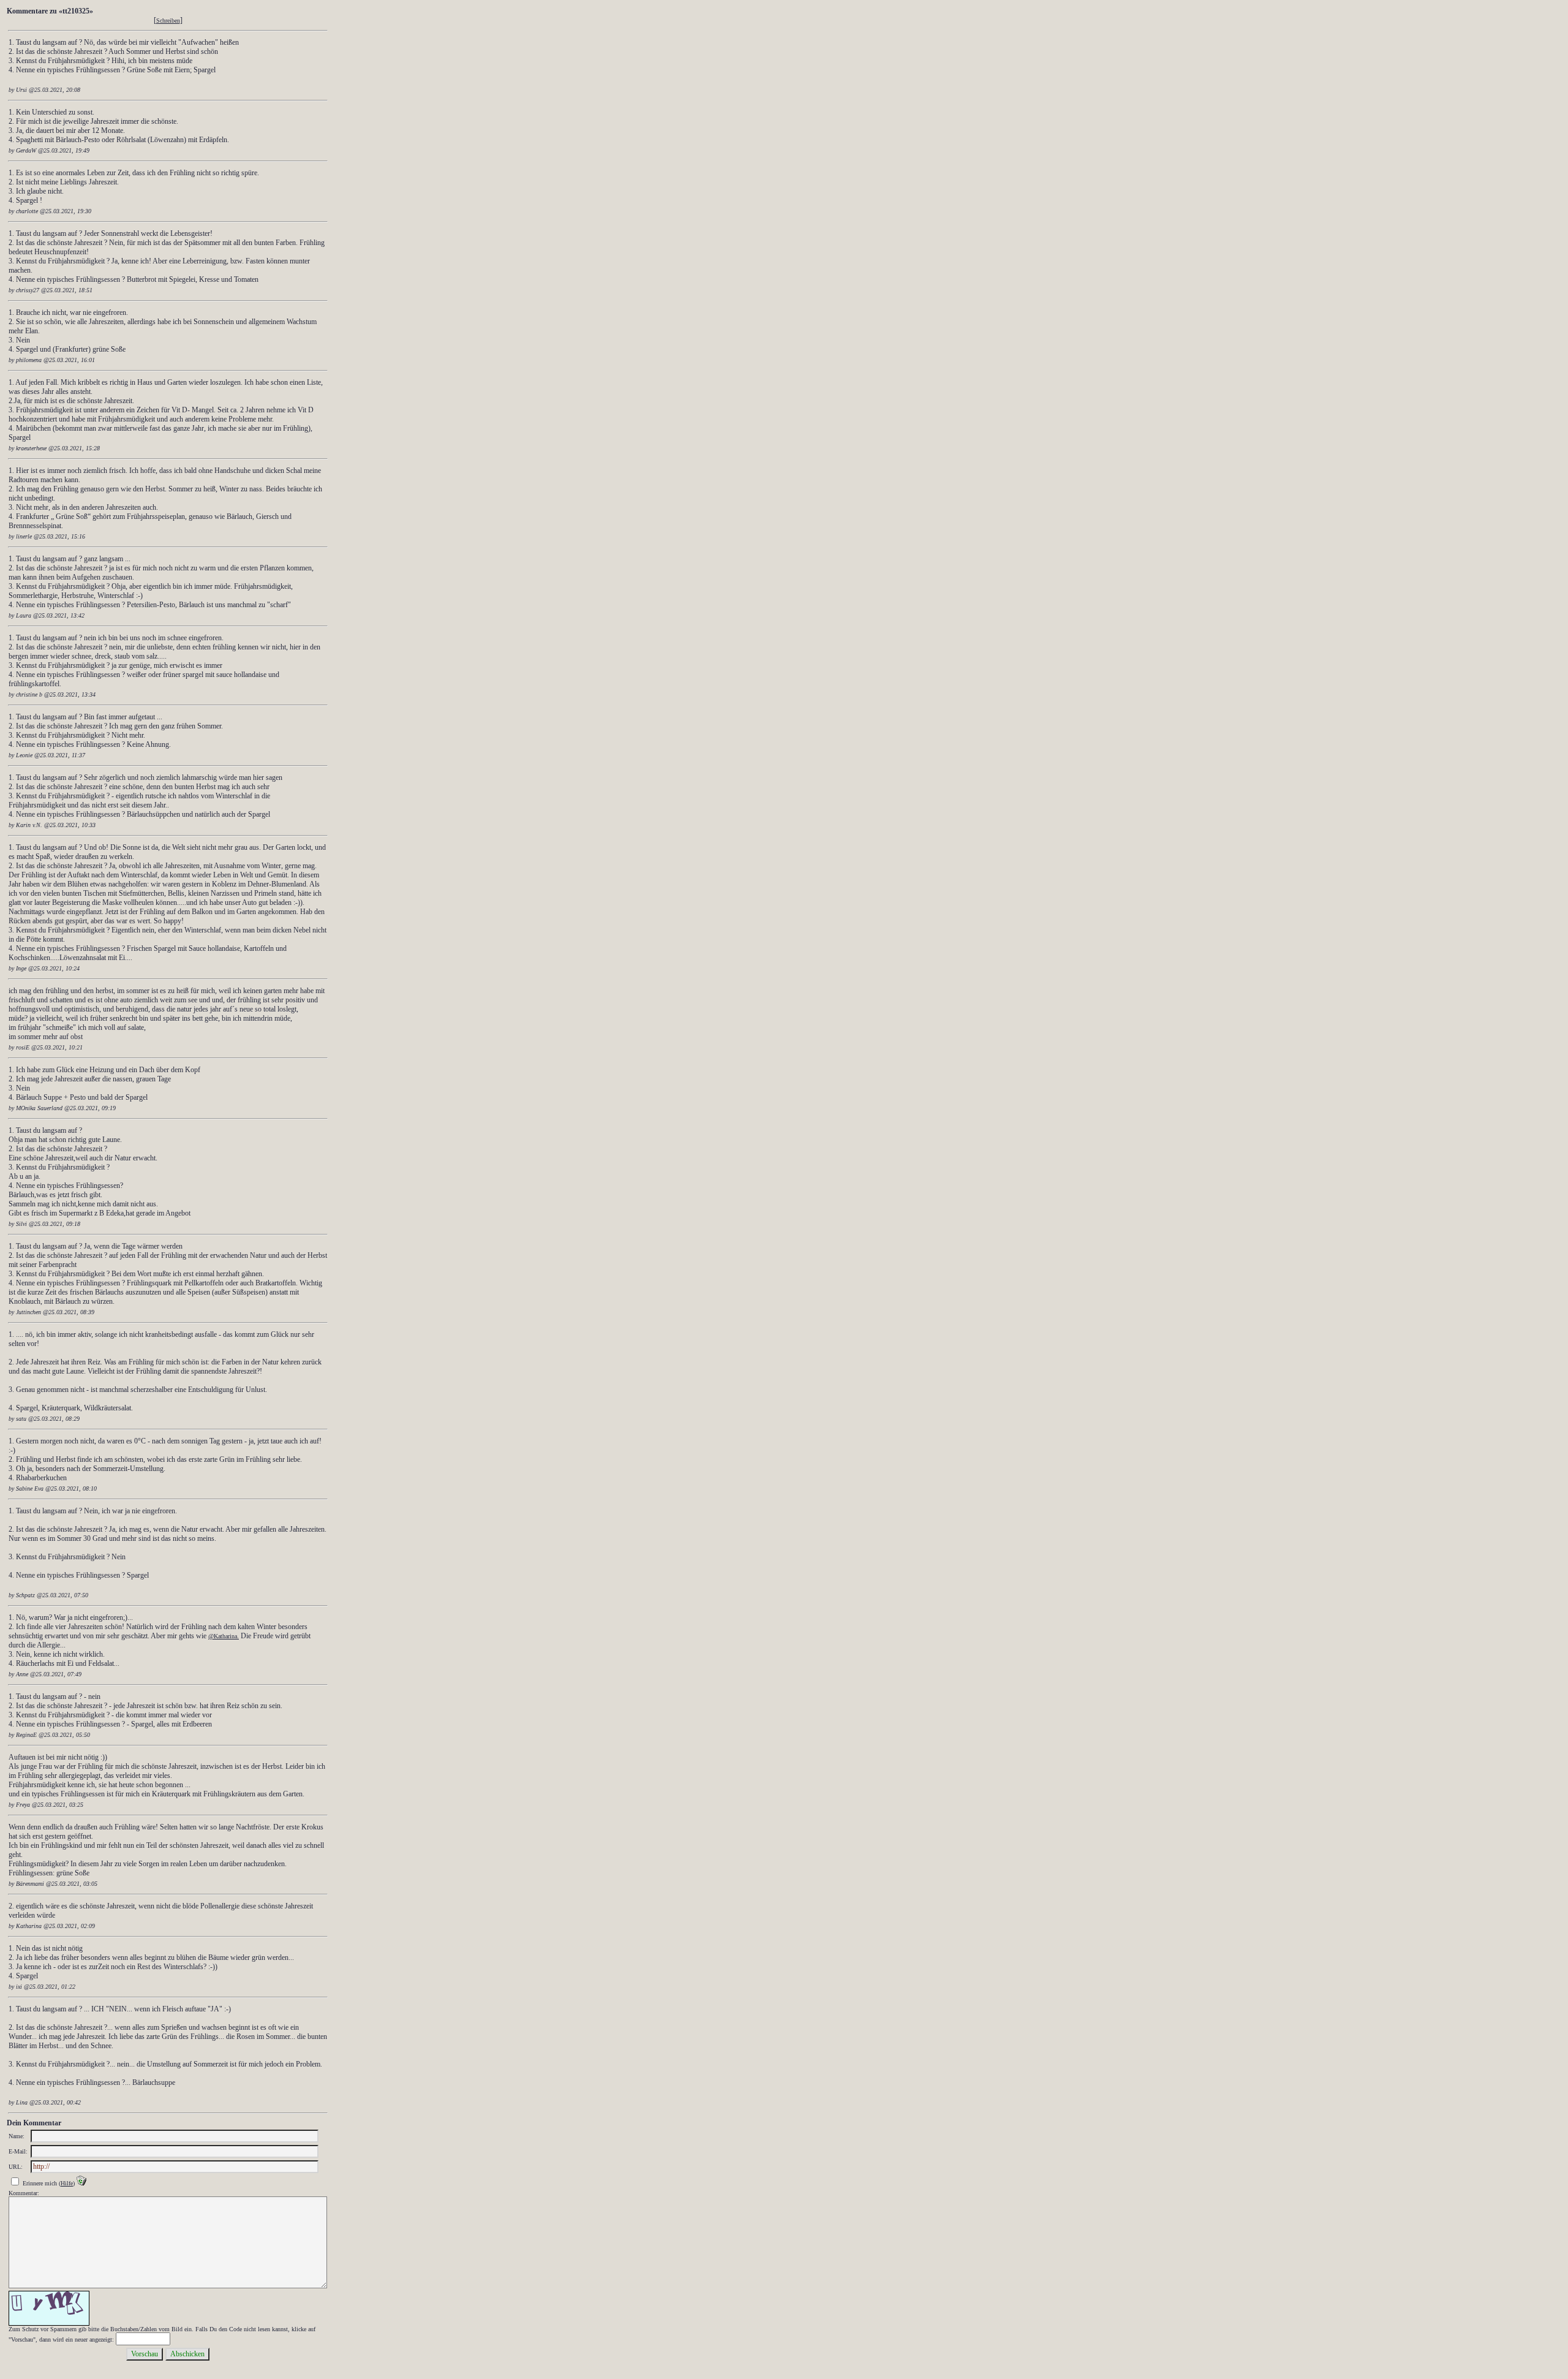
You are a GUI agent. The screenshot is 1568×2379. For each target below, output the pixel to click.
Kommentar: (24, 2193)
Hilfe (67, 2183)
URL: (16, 2167)
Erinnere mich (40, 2183)
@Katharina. (224, 1636)
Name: (17, 2136)
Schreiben (168, 21)
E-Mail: (18, 2151)
